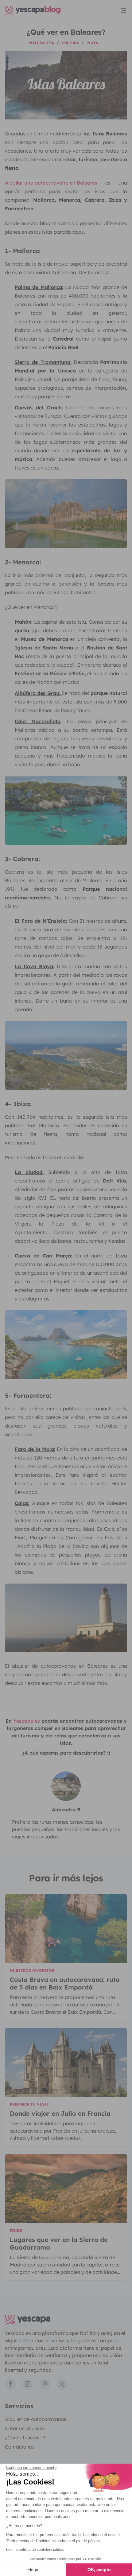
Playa (92, 43)
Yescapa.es (27, 1721)
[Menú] (123, 10)
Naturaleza (42, 43)
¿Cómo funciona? (25, 2438)
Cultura (70, 43)
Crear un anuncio (24, 2428)
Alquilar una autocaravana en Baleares (51, 183)
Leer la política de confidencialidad (35, 2550)
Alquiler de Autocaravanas (36, 2419)
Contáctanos (20, 2447)
